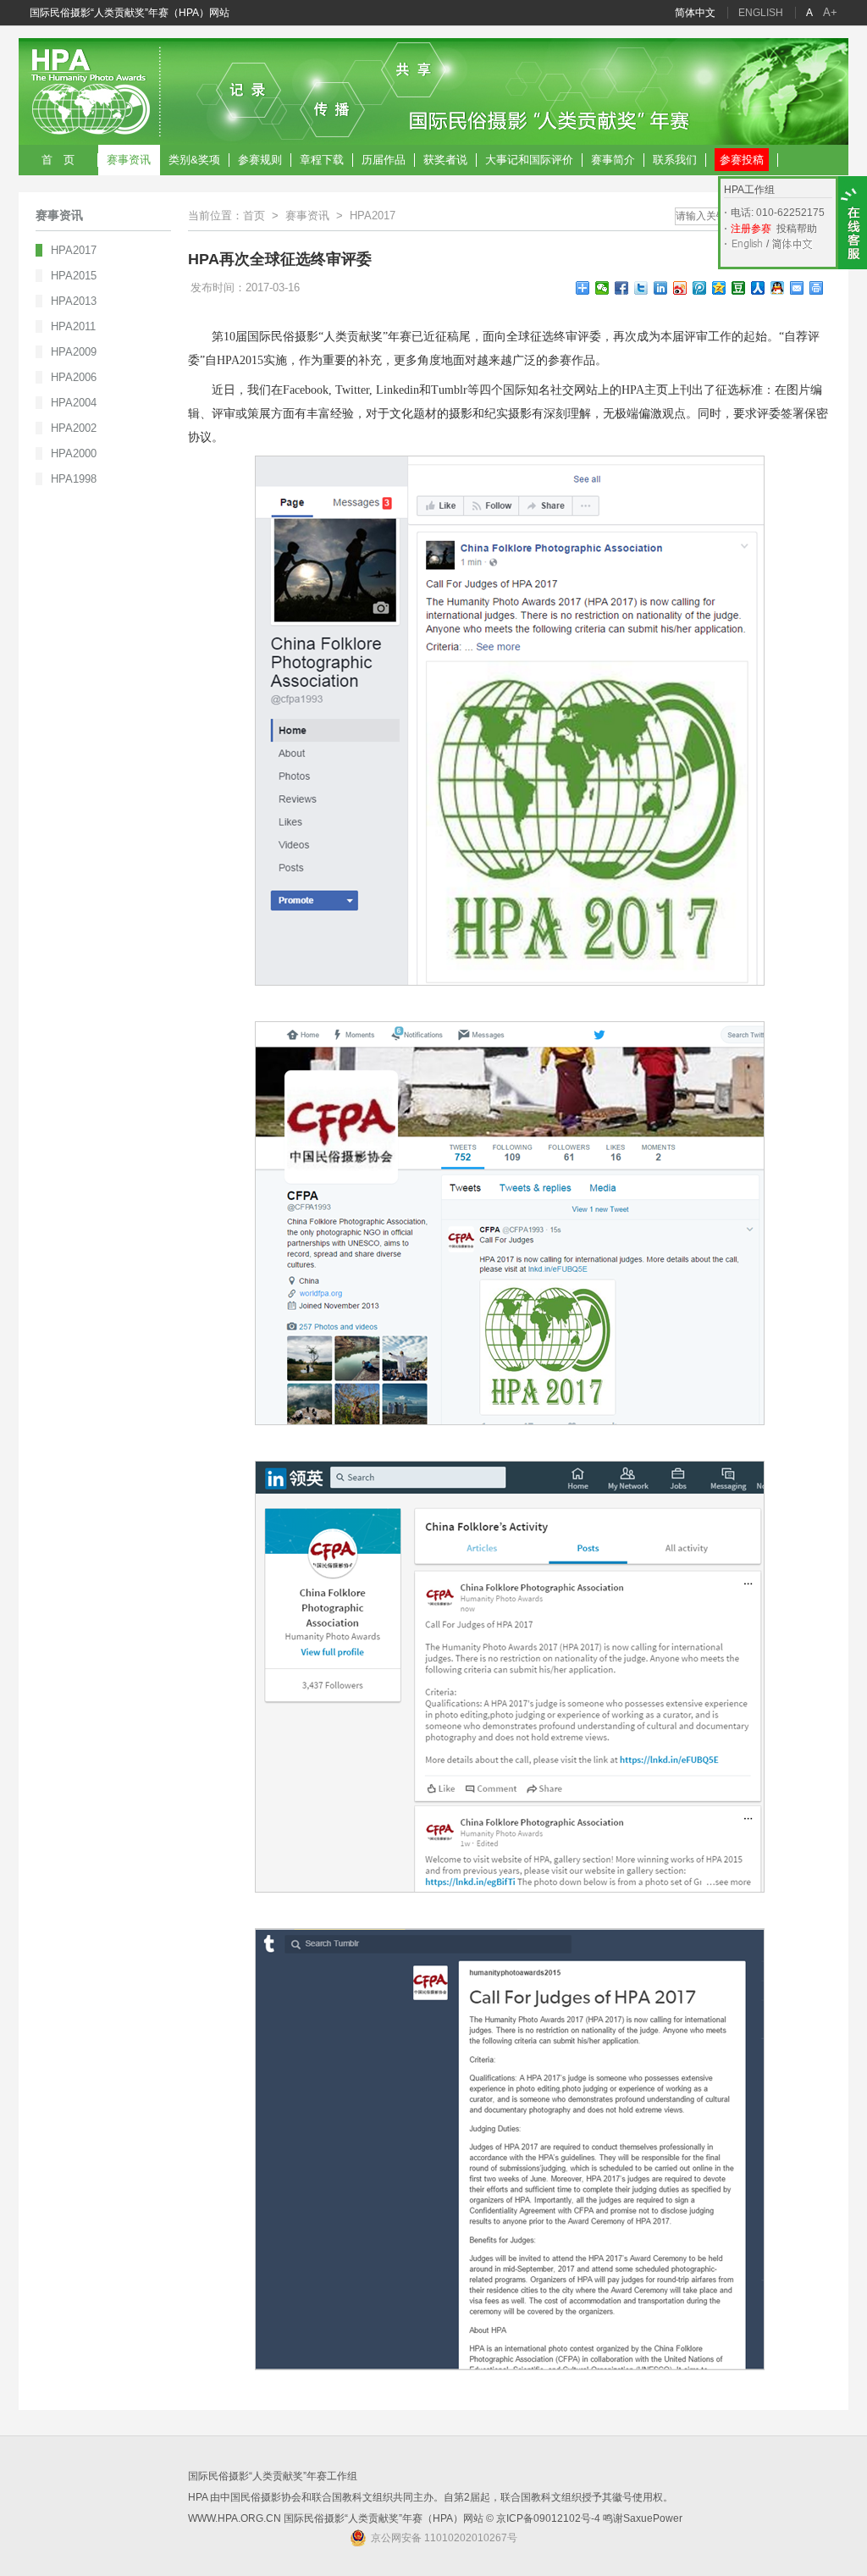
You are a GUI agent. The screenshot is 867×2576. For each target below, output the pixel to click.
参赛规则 (260, 160)
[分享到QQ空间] (719, 288)
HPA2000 (74, 453)
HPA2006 (74, 377)
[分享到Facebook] (622, 288)
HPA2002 (74, 428)
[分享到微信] (602, 288)
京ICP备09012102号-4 (548, 2518)
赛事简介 (613, 160)
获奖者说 (445, 160)
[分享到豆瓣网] (739, 288)
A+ (830, 12)
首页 (254, 216)
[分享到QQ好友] (778, 288)
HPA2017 (74, 250)
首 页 (58, 160)
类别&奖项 (194, 160)
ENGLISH (761, 13)
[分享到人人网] (758, 288)
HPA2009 (74, 352)
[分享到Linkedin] (661, 288)
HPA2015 (74, 276)
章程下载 (322, 160)
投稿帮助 (797, 229)
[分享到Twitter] (641, 288)
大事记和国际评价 (529, 160)
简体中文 (695, 13)
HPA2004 (74, 403)
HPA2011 (73, 326)
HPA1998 (74, 479)
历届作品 (384, 160)
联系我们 (675, 160)
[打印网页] (817, 288)
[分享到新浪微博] (680, 288)
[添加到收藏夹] (583, 288)
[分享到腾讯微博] (700, 288)
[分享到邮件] (797, 288)
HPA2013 (74, 301)
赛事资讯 (129, 160)
